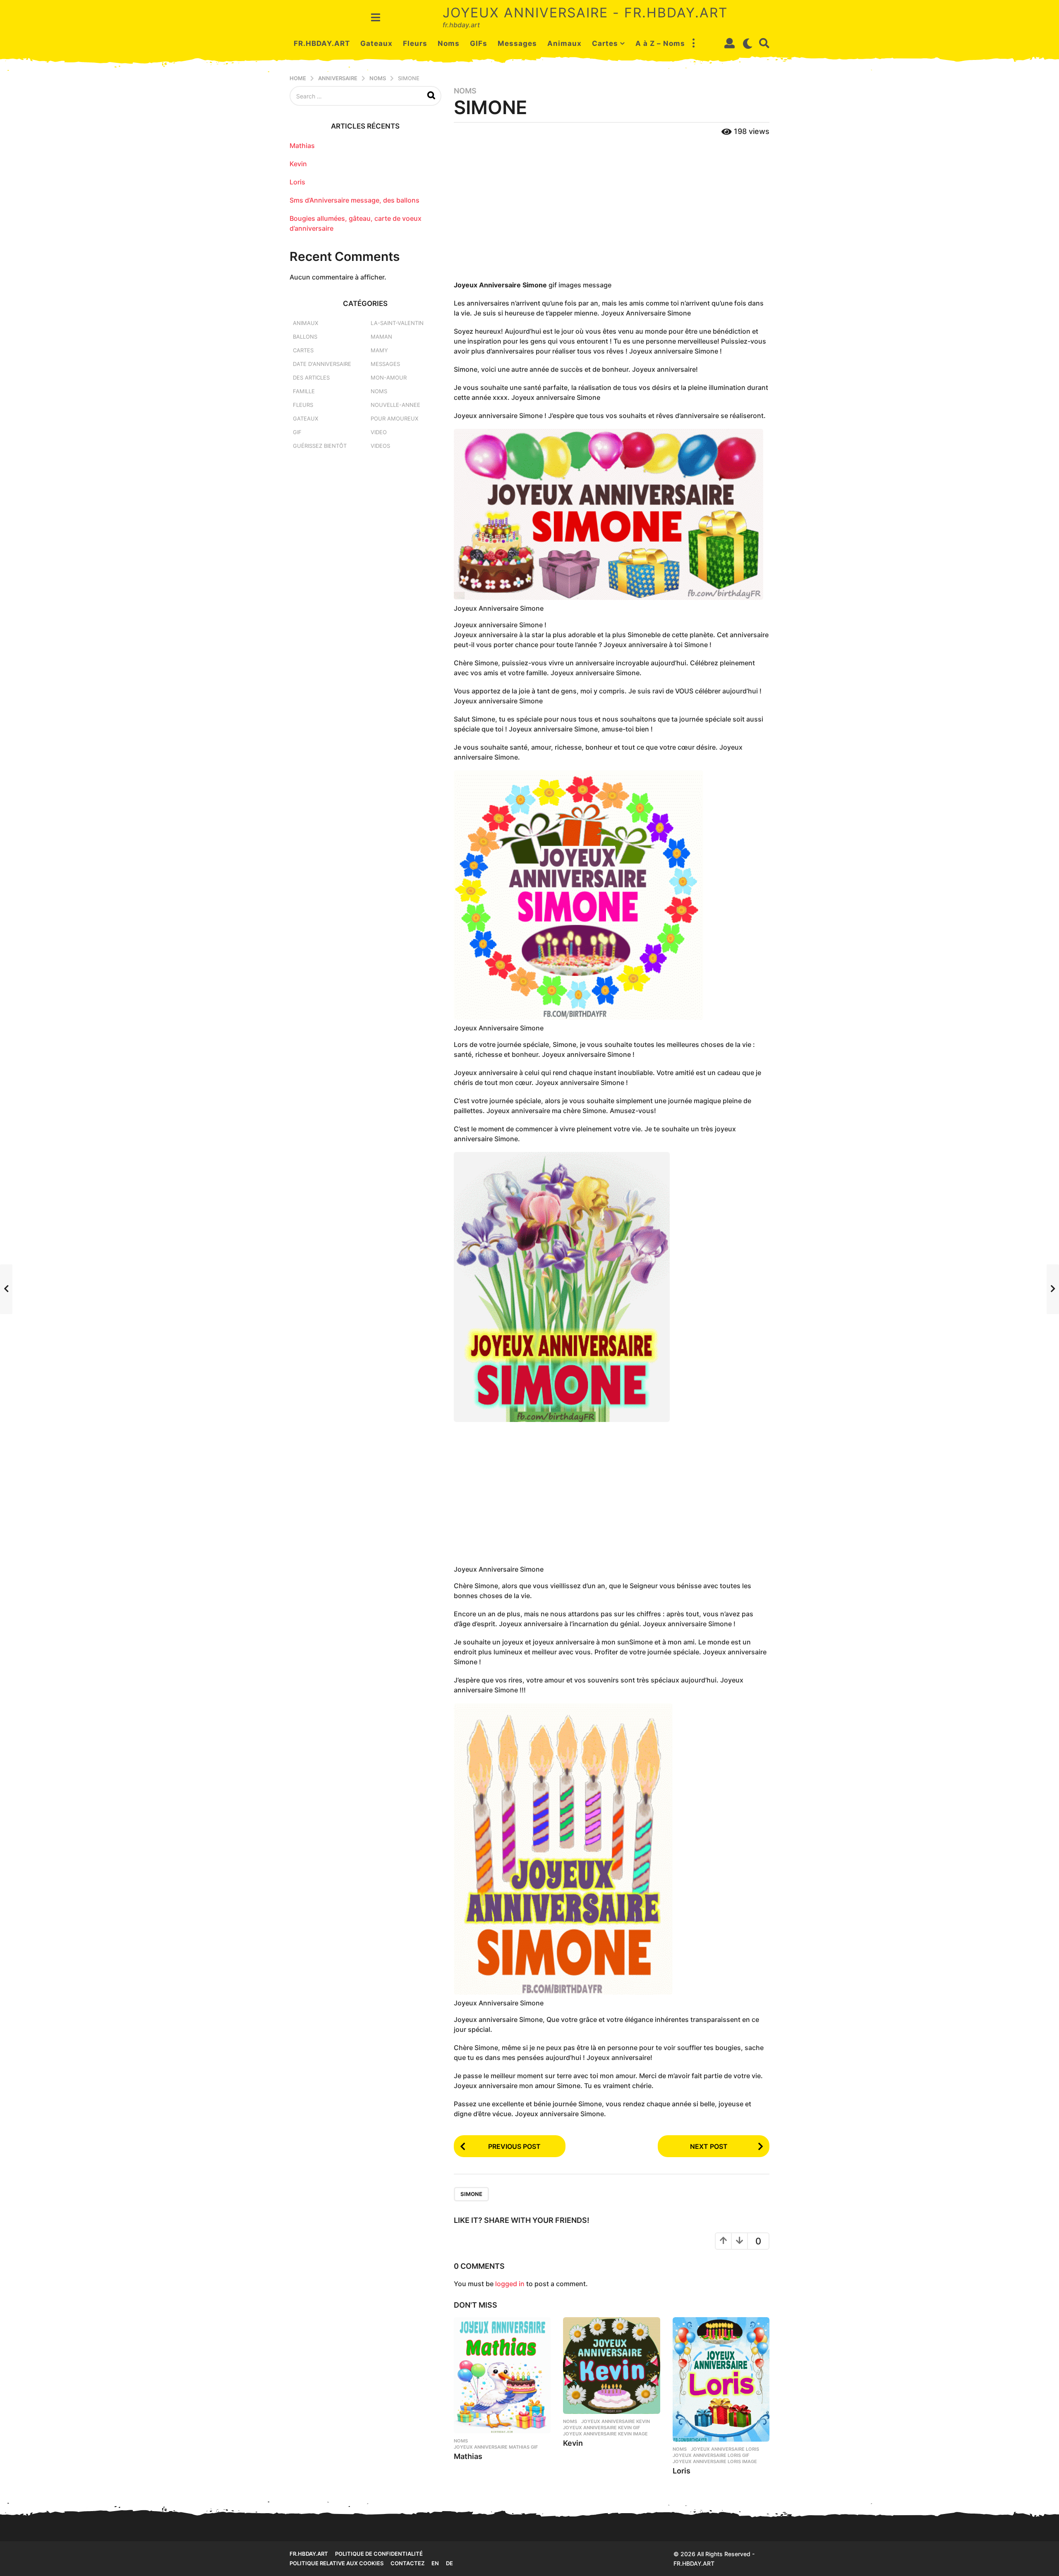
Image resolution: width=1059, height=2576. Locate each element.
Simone (471, 2194)
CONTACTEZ (407, 2563)
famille (304, 391)
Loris (682, 2471)
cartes (303, 350)
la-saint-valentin (397, 323)
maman (381, 337)
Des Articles (311, 378)
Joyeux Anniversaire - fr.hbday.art (585, 13)
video (379, 432)
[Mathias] (502, 2375)
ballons (305, 337)
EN (435, 2563)
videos (380, 446)
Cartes (605, 43)
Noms (449, 43)
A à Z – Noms (660, 43)
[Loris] (721, 2379)
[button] (375, 17)
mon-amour (389, 378)
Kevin (573, 2443)
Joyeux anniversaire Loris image (715, 2461)
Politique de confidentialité (379, 2554)
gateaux (305, 418)
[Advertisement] (612, 209)
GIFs (479, 43)
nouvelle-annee (395, 405)
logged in (510, 2284)
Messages (517, 43)
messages (385, 364)
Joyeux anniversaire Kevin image (605, 2434)
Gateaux (376, 43)
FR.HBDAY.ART (322, 43)
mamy (379, 350)
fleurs (303, 405)
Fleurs (415, 43)
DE (449, 2563)
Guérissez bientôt (320, 446)
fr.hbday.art (309, 2554)
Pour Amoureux (394, 418)
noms (465, 91)
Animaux (564, 43)
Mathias (468, 2456)
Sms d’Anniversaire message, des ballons (355, 200)
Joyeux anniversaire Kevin (616, 2421)
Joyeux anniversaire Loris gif (711, 2455)
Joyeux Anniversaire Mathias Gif (496, 2447)
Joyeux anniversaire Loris (725, 2449)
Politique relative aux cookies (337, 2563)
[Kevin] (611, 2366)
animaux (305, 323)
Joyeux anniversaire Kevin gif (601, 2428)
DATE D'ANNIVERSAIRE (322, 364)
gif (297, 432)
